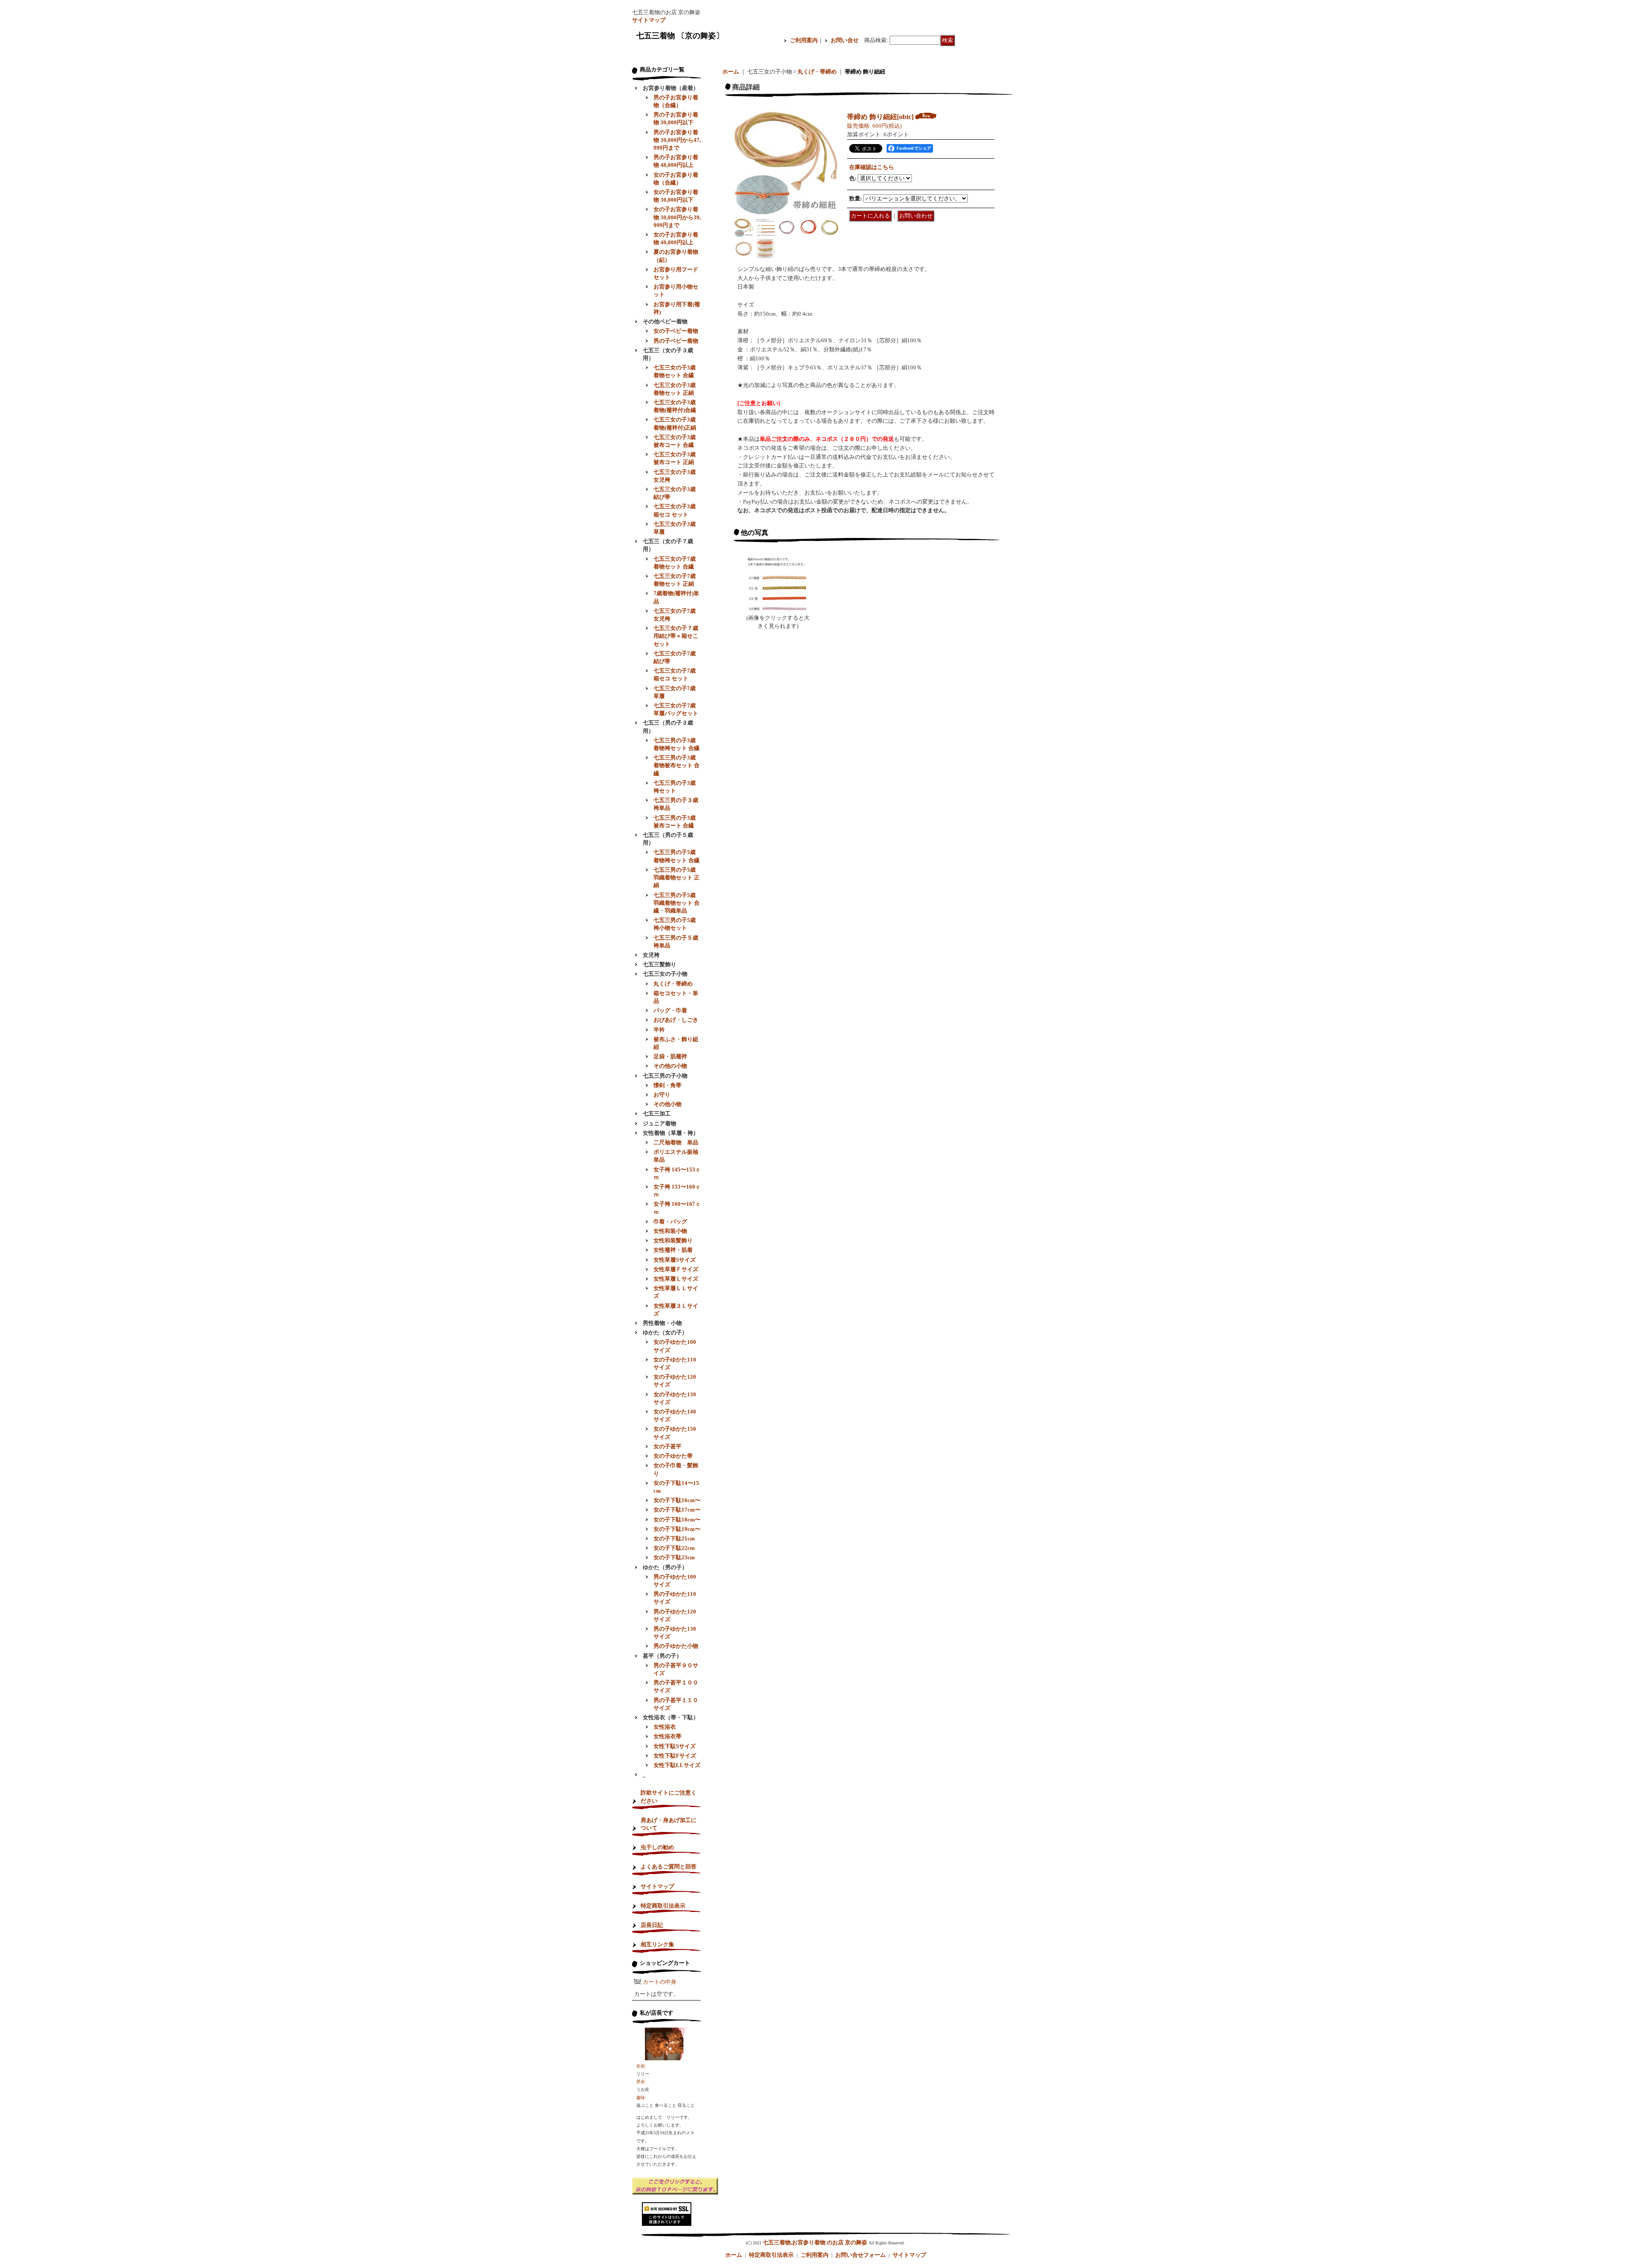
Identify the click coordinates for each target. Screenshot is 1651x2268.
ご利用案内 (804, 40)
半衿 (659, 1030)
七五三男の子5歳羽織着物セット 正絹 (677, 877)
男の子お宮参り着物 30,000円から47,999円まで (677, 140)
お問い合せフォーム (861, 2255)
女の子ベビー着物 (676, 331)
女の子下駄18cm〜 (677, 1520)
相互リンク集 (657, 1944)
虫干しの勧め (657, 1847)
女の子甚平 (667, 1446)
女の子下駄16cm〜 (677, 1500)
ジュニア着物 (660, 1123)
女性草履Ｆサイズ (676, 1269)
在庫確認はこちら (872, 167)
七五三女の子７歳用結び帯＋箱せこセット (676, 636)
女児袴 (651, 955)
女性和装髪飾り (673, 1240)
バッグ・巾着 (670, 1010)
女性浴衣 (665, 1727)
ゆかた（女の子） (665, 1332)
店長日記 (652, 1925)
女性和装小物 (670, 1231)
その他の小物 (670, 1066)
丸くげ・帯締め (673, 984)
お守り (662, 1095)
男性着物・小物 (662, 1323)
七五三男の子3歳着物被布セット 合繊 (677, 765)
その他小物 (667, 1104)
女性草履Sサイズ (675, 1260)
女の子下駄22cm (674, 1548)
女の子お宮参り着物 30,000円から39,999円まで (677, 217)
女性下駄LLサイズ (677, 1765)
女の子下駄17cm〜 (677, 1510)
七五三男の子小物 (665, 1076)
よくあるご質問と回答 (669, 1867)
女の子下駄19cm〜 (677, 1529)
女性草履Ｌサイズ (676, 1279)
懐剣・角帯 (667, 1085)
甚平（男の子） (662, 1656)
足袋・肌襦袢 (670, 1056)
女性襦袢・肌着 (673, 1250)
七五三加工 (657, 1114)
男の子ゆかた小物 (676, 1646)
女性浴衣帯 (667, 1736)
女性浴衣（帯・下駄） (671, 1717)
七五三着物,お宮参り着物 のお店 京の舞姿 (815, 2242)
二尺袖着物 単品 (676, 1142)
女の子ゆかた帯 (673, 1456)
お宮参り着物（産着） (671, 88)
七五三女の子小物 (665, 974)
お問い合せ (845, 40)
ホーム (731, 72)
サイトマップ (649, 20)
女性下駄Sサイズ (675, 1746)
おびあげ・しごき (676, 1020)
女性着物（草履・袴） (671, 1133)
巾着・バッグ (670, 1222)
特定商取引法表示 (663, 1906)
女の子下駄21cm (674, 1538)
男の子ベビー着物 (676, 341)
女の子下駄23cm (674, 1557)
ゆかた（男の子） (665, 1567)
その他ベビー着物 (665, 321)
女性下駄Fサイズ (675, 1756)
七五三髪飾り (660, 964)
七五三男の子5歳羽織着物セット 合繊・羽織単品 (677, 903)
